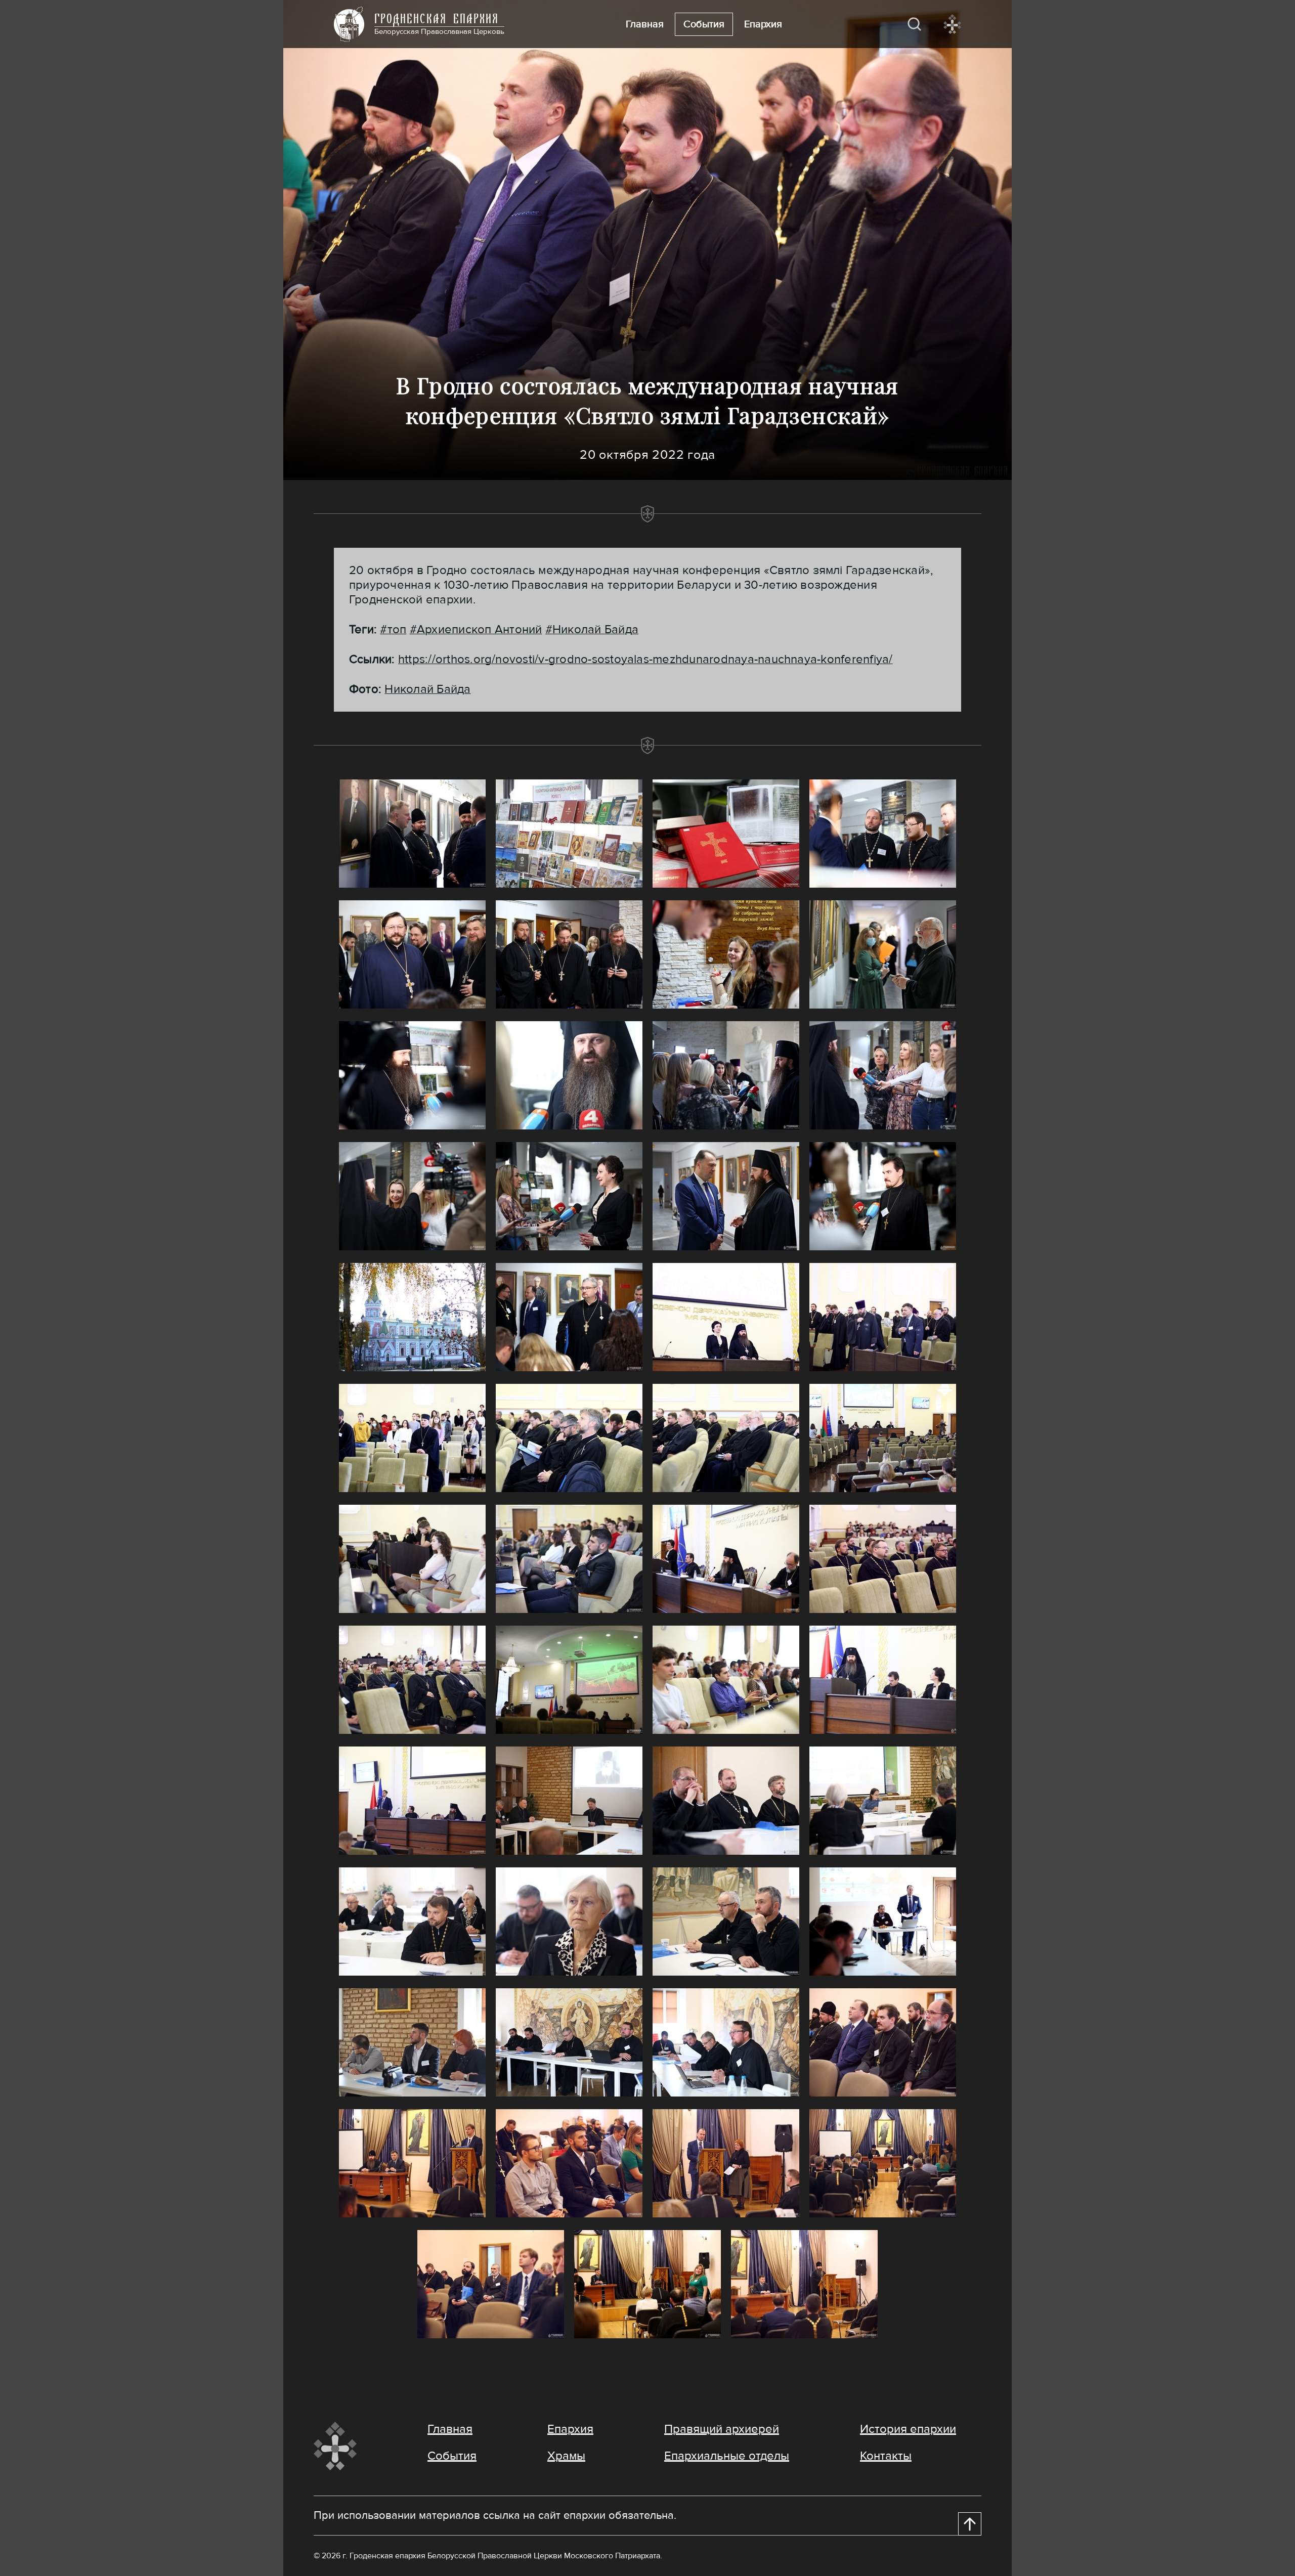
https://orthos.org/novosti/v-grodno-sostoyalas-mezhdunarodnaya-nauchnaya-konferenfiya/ (645, 659)
